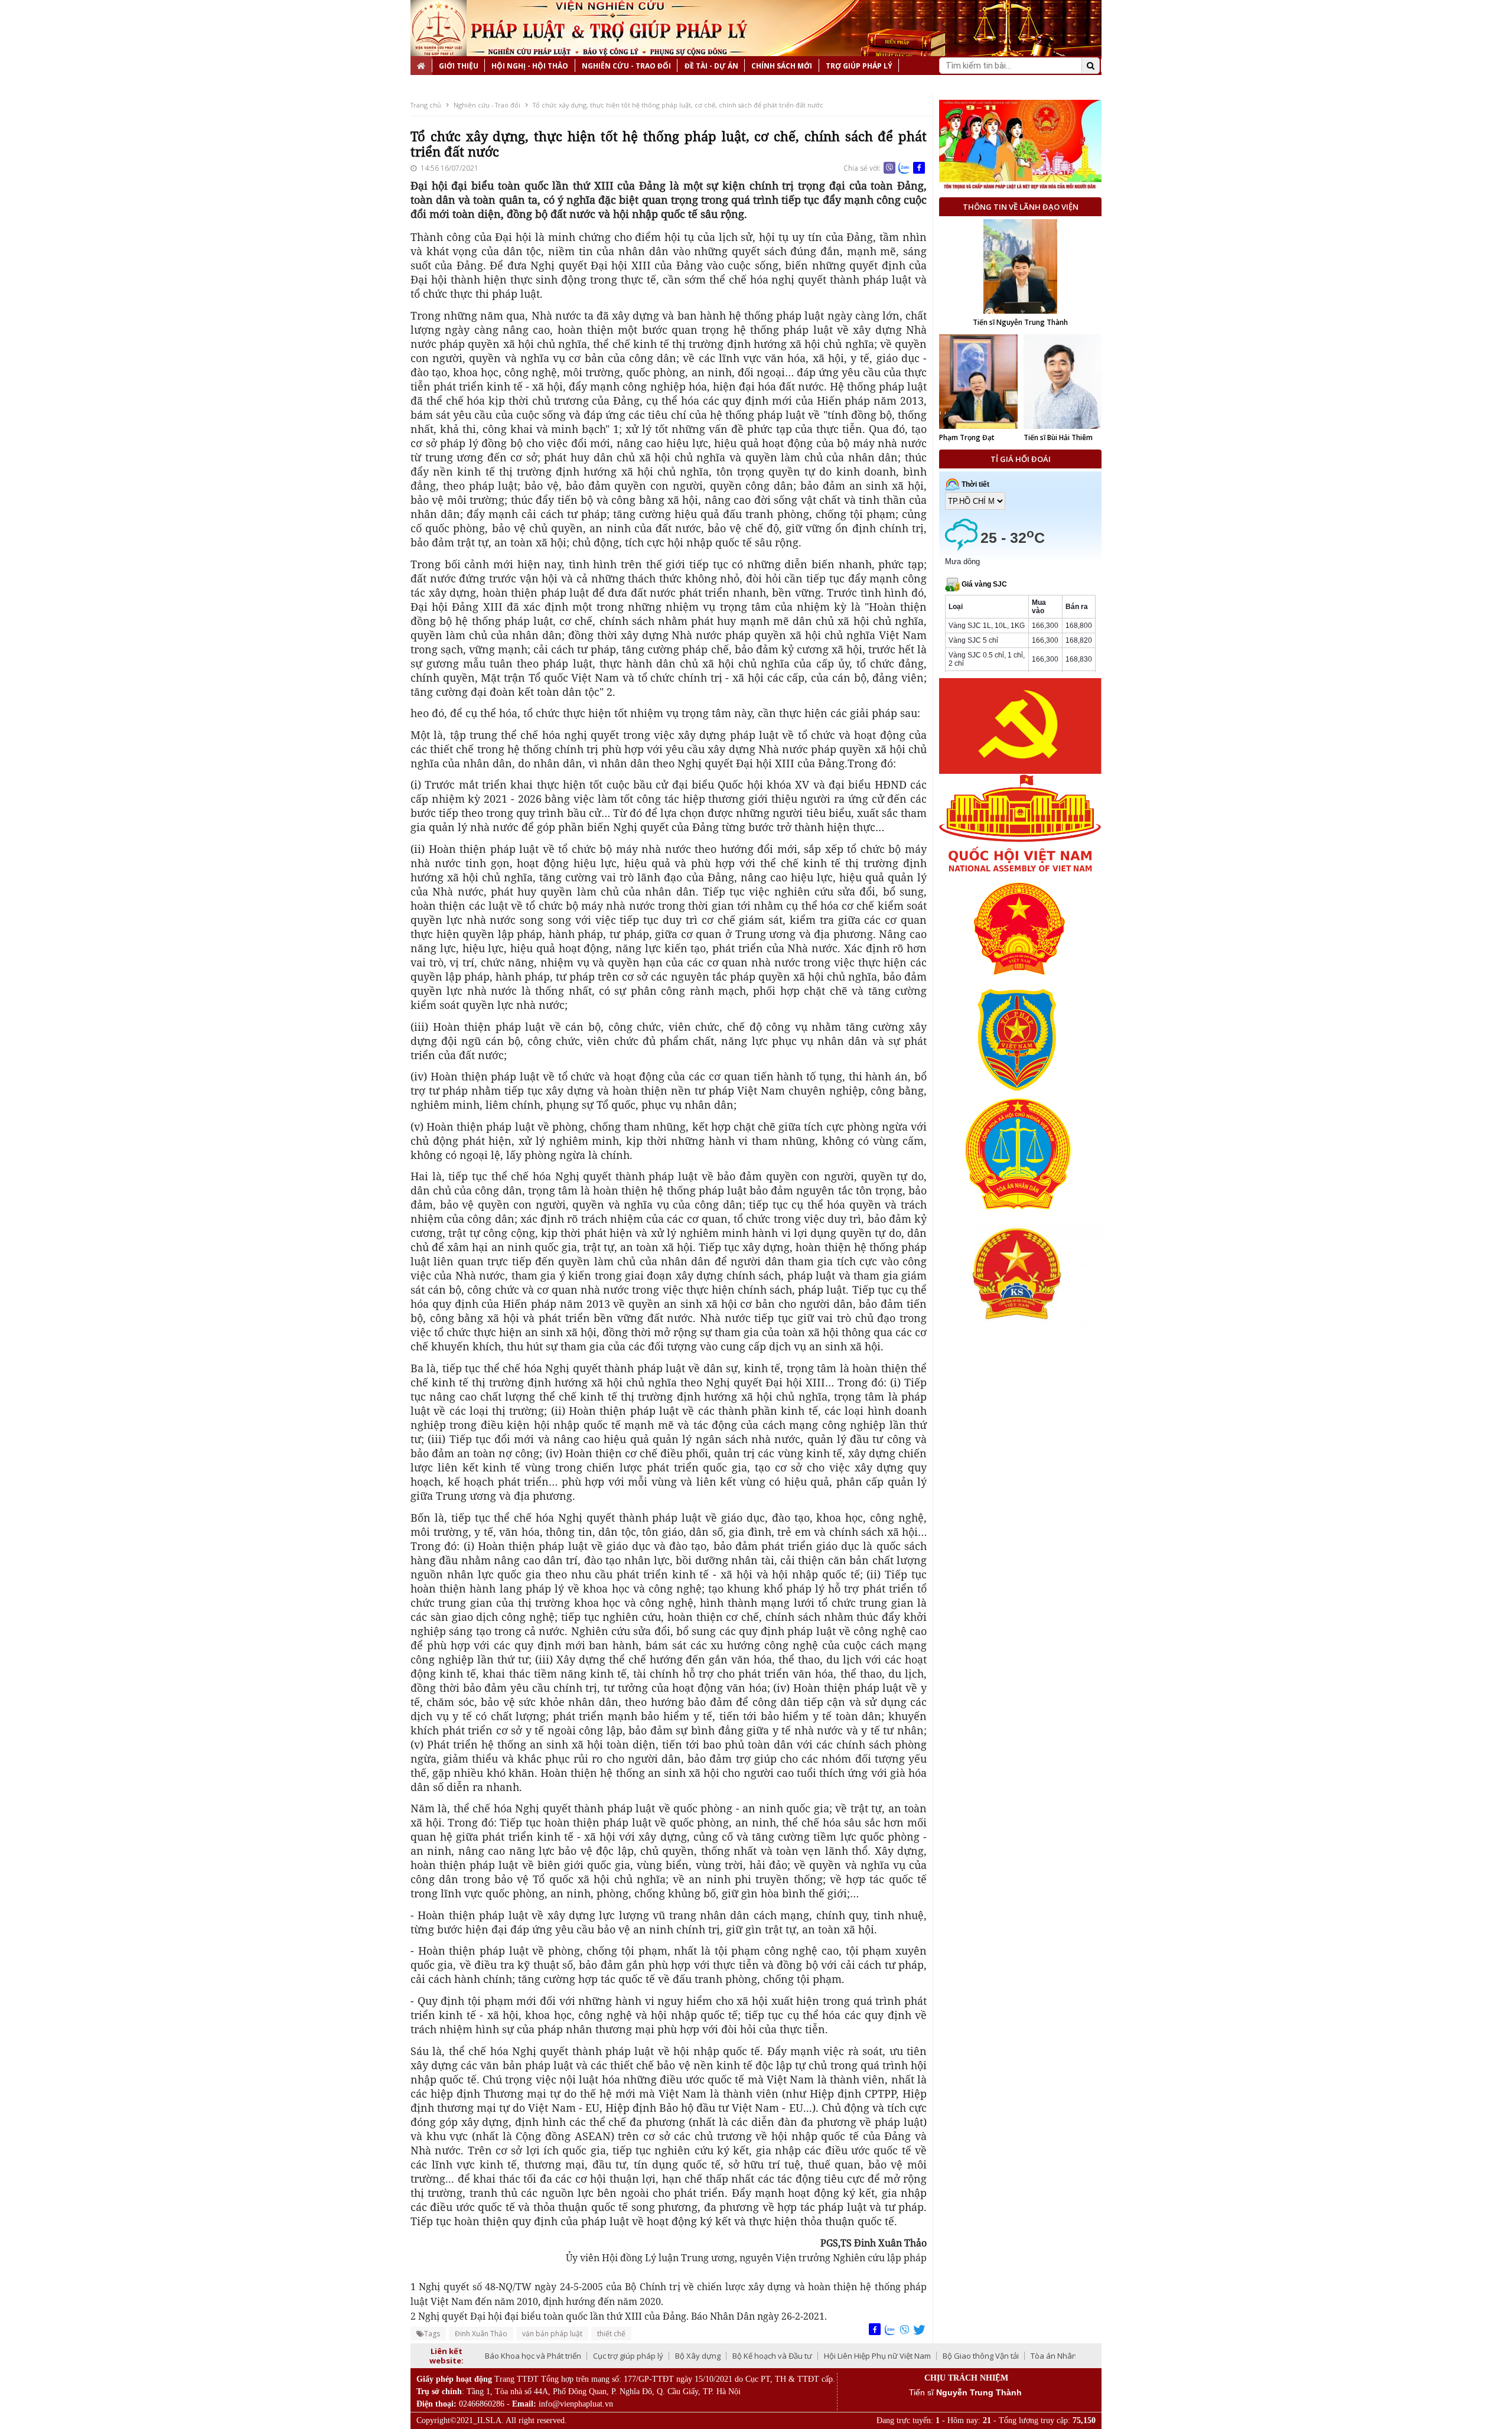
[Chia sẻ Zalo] (904, 168)
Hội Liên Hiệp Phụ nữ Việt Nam (877, 2356)
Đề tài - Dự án (711, 66)
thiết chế (611, 2334)
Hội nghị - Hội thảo (530, 66)
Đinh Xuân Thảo (481, 2334)
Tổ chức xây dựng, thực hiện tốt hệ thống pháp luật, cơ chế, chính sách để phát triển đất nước (678, 105)
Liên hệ (431, 85)
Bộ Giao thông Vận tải (981, 2356)
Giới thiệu (459, 66)
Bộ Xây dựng (698, 2356)
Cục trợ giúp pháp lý (628, 2356)
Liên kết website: (447, 2356)
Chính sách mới (782, 66)
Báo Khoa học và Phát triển (533, 2356)
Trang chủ (426, 105)
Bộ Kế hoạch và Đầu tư (772, 2356)
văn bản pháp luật (552, 2334)
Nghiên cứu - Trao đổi (487, 105)
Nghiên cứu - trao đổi (626, 66)
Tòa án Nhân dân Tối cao (1075, 2356)
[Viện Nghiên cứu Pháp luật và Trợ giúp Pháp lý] (439, 28)
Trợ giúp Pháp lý (859, 66)
